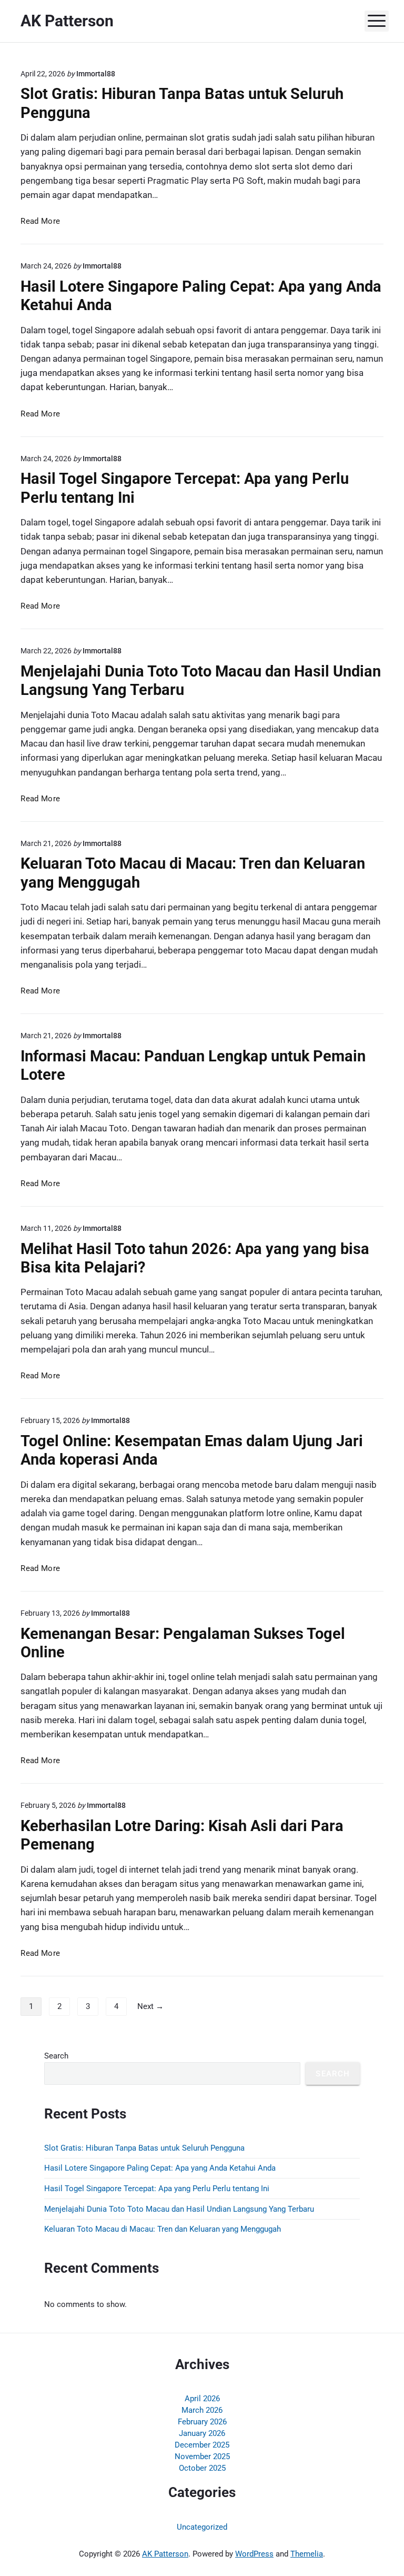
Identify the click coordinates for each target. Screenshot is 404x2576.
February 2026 (202, 2422)
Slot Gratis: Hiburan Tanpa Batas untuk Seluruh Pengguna (144, 2148)
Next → (150, 2006)
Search (56, 2056)
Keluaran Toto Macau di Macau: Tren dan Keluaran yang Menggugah (163, 2229)
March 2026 (202, 2410)
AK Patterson (165, 2554)
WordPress (254, 2554)
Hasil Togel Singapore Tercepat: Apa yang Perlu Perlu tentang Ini (157, 2189)
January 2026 (202, 2433)
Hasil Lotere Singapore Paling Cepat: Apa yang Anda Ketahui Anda (160, 2168)
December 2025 (202, 2445)
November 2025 (202, 2456)
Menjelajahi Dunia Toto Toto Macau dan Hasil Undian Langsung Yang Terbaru (179, 2209)
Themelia (307, 2554)
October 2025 (202, 2468)
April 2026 (202, 2399)
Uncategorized (202, 2527)
